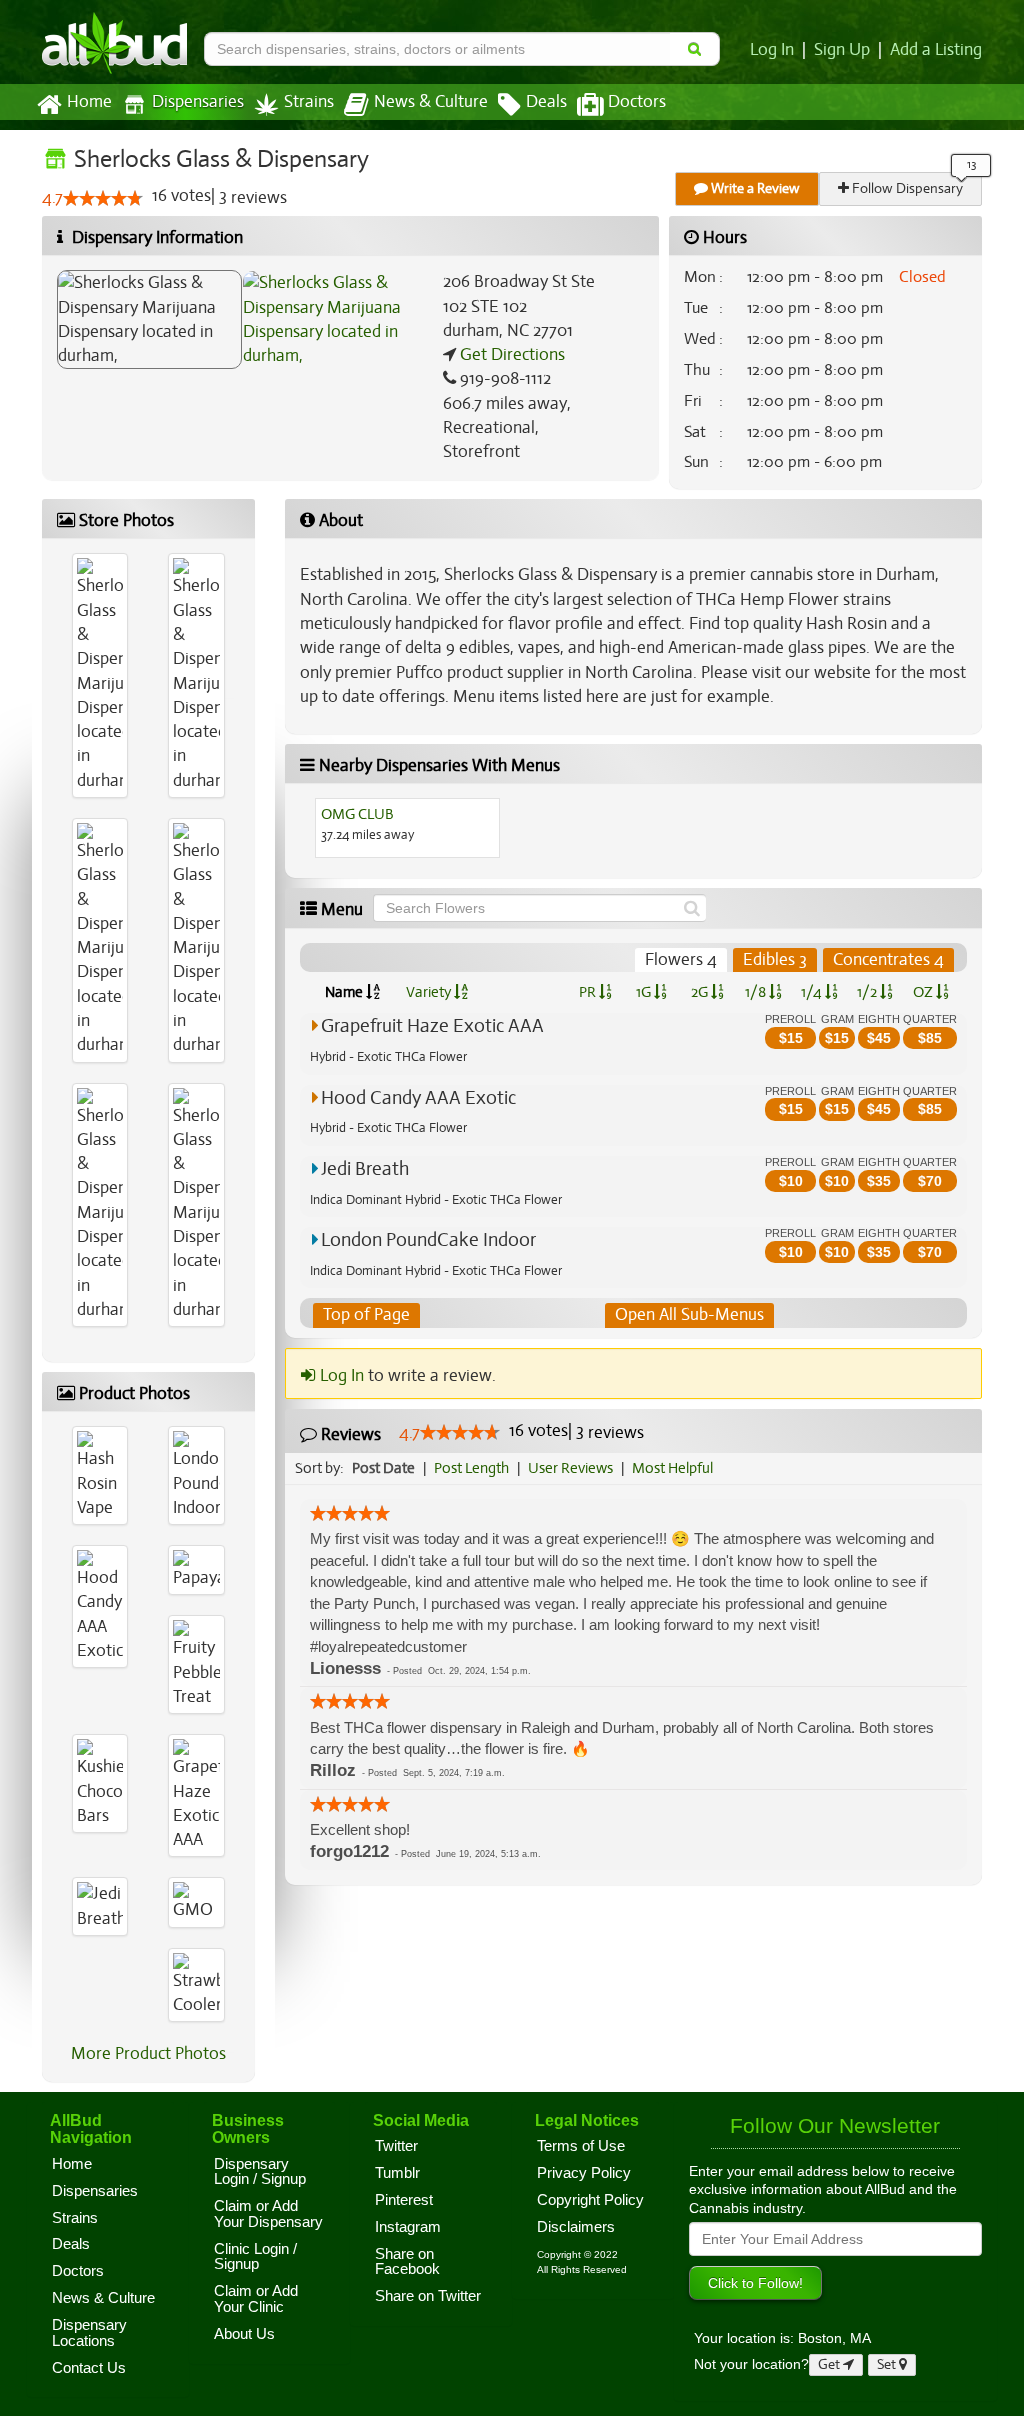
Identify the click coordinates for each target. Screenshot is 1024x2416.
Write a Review (754, 188)
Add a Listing (936, 50)
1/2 (868, 992)
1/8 (757, 992)
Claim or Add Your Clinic (256, 2299)
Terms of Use (581, 2146)
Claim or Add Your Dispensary (268, 2214)
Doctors (637, 102)
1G (645, 992)
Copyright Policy (590, 2200)
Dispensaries (198, 102)
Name (345, 992)
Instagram (408, 2227)
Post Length (471, 1468)
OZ (924, 992)
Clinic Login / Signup (255, 2257)
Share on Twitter (428, 2296)
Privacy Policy (584, 2173)
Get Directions (510, 354)
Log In (772, 50)
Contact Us (89, 2368)
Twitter (396, 2146)
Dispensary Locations (89, 2333)
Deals (546, 102)
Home (89, 102)
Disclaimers (576, 2227)
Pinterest (404, 2200)
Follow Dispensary (906, 188)
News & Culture (431, 102)
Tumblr (397, 2173)
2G (701, 992)
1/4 (813, 992)
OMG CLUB (357, 814)
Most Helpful (672, 1468)
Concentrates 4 (888, 959)
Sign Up (842, 50)
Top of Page (366, 1314)
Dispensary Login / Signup (260, 2172)
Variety (430, 992)
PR (589, 992)
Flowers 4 (681, 959)
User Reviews (570, 1468)
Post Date (383, 1468)
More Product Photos (148, 2053)
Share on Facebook (407, 2262)
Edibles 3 (775, 959)
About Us (244, 2334)
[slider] (103, 198)
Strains (309, 102)
